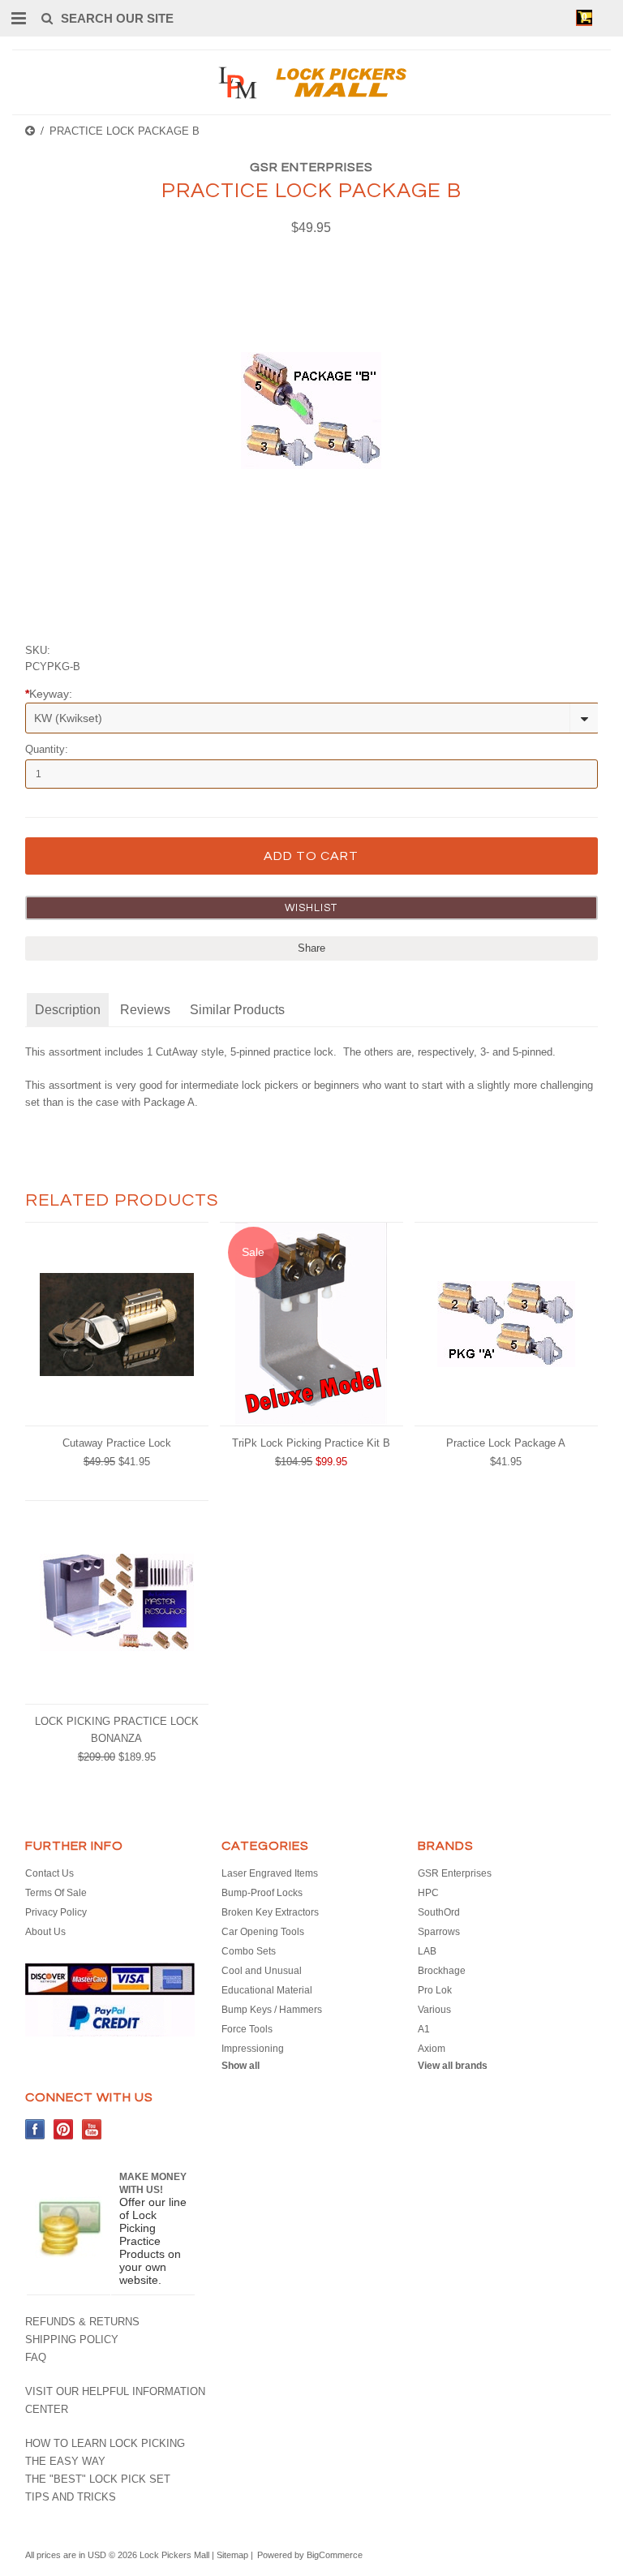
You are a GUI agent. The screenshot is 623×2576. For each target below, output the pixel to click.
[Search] (47, 18)
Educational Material (267, 1990)
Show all (241, 2066)
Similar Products (237, 1010)
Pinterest (64, 2129)
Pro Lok (435, 1990)
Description (68, 1010)
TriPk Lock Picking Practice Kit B (311, 1443)
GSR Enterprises (311, 167)
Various (434, 2010)
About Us (45, 1932)
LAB (427, 1951)
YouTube (92, 2129)
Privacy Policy (56, 1912)
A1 (424, 2029)
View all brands (453, 2066)
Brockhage (442, 1971)
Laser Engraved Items (270, 1873)
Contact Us (49, 1873)
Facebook (35, 2129)
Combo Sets (249, 1951)
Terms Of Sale (56, 1893)
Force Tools (247, 2029)
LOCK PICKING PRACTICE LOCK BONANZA (117, 1730)
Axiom (432, 2049)
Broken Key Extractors (270, 1912)
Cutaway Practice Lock (117, 1443)
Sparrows (439, 1932)
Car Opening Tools (263, 1932)
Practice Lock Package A (506, 1443)
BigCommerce (335, 2555)
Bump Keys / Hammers (272, 2010)
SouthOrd (439, 1912)
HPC (428, 1893)
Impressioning (253, 2049)
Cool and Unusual (262, 1971)
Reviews (145, 1010)
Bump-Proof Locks (262, 1893)
